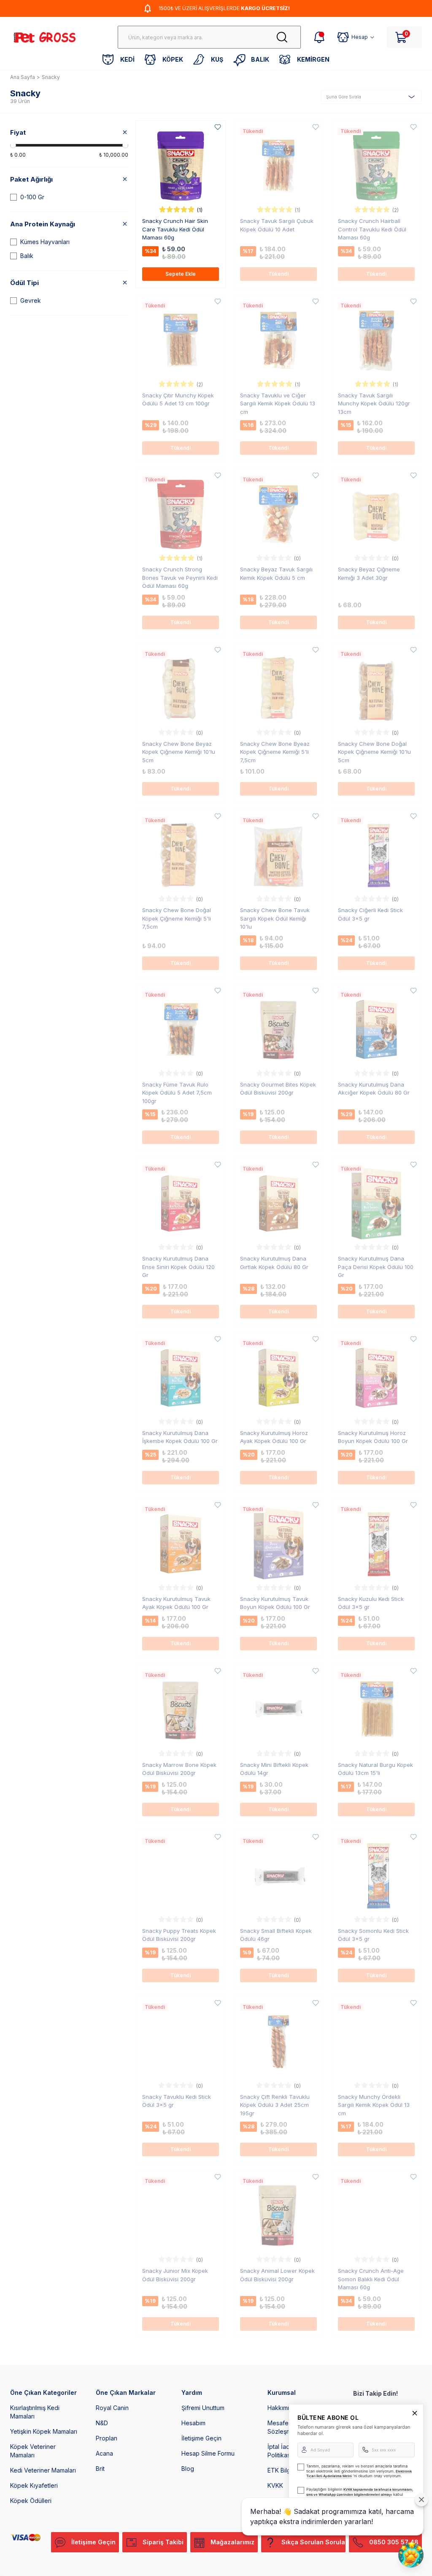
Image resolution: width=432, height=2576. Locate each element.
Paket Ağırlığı (31, 179)
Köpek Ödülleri (31, 2501)
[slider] (13, 145)
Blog (188, 2469)
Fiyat (18, 132)
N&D (102, 2423)
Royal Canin (112, 2408)
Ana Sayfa (23, 77)
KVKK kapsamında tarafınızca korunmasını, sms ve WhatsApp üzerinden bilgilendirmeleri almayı (360, 2492)
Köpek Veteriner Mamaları (33, 2451)
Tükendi (278, 274)
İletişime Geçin (201, 2438)
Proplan (107, 2438)
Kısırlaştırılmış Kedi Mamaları (35, 2412)
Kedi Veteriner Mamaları (43, 2470)
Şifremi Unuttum (203, 2408)
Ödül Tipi (24, 283)
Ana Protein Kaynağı (43, 224)
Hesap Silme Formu (208, 2453)
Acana (104, 2453)
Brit (100, 2469)
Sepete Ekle (181, 274)
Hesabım (193, 2423)
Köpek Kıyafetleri (34, 2485)
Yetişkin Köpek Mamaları (44, 2431)
